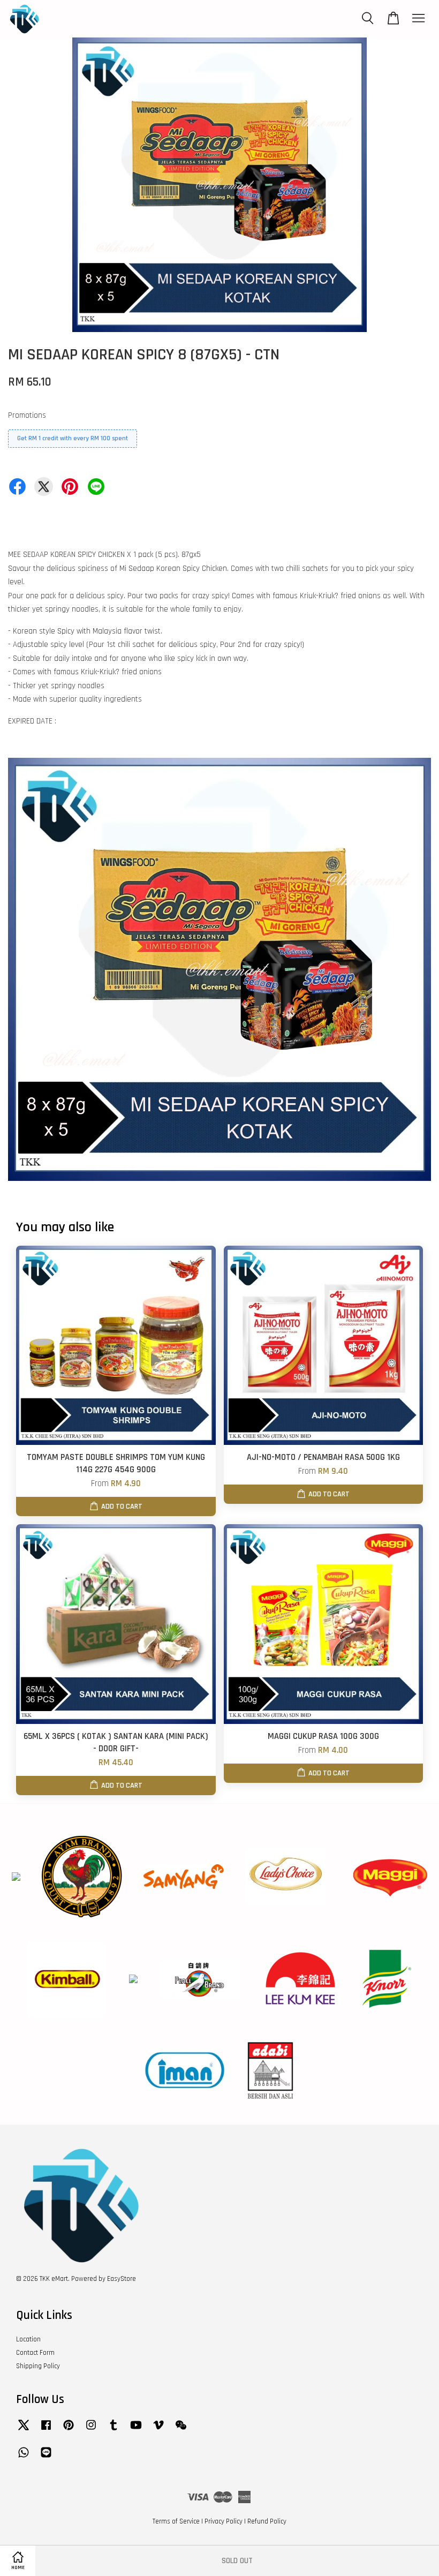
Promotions (27, 415)
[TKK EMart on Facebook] (46, 2430)
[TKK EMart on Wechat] (181, 2430)
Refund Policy (267, 2521)
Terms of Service (176, 2521)
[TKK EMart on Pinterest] (69, 2430)
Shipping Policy (38, 2366)
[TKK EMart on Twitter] (24, 2430)
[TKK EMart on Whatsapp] (24, 2458)
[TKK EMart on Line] (46, 2458)
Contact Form (35, 2353)
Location (28, 2339)
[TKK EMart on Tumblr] (113, 2430)
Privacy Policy (224, 2521)
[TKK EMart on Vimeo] (158, 2430)
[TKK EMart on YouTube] (136, 2430)
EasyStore (122, 2279)
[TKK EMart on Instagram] (91, 2430)
